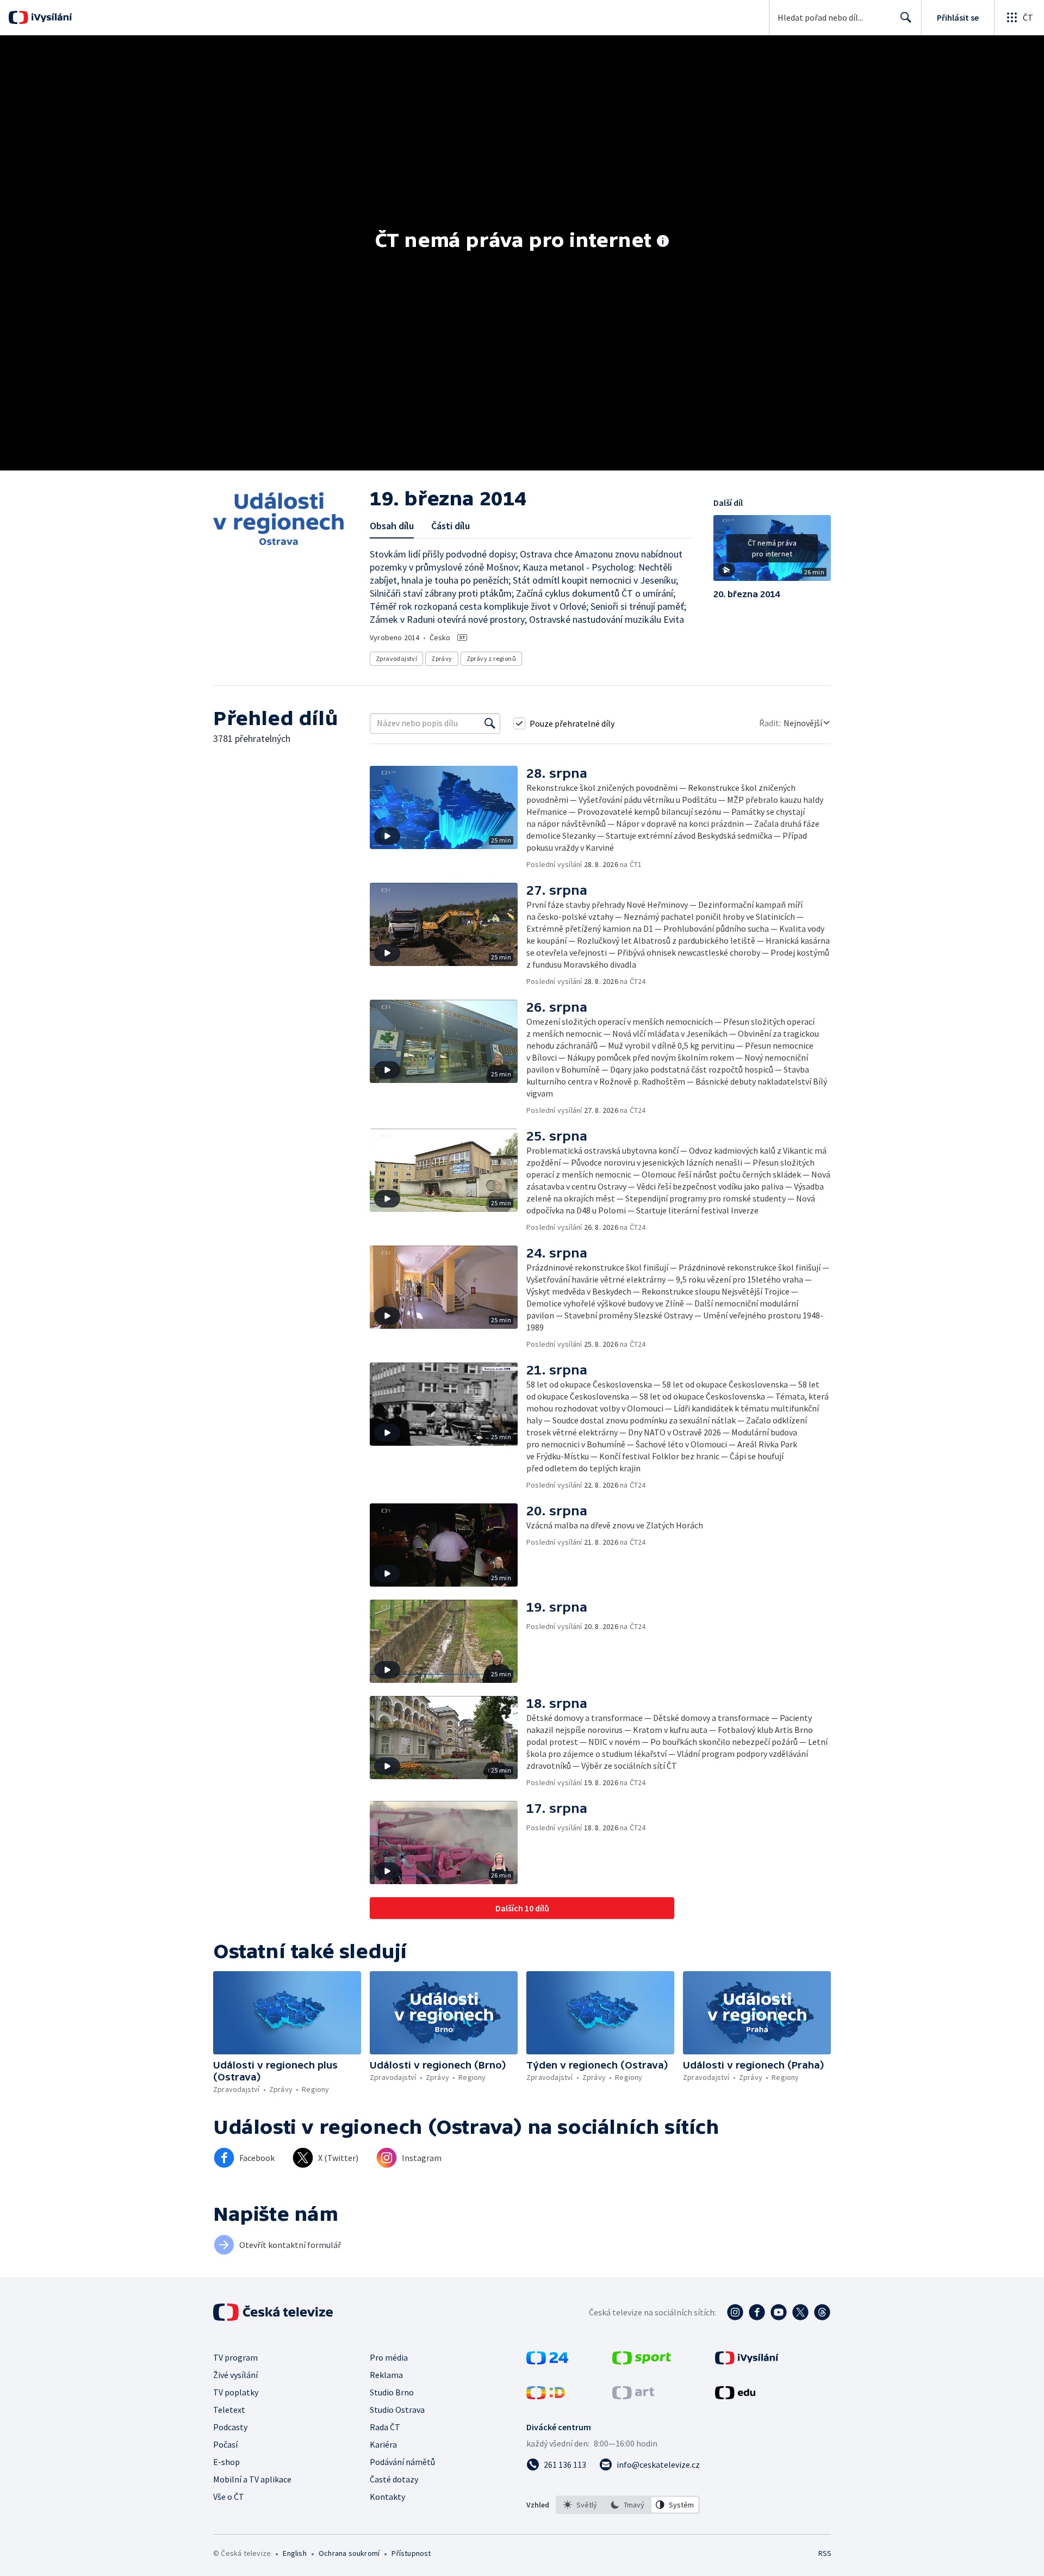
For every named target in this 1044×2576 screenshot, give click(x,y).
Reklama (386, 2375)
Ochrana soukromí (349, 2553)
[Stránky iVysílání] (747, 2361)
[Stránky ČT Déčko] (546, 2396)
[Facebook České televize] (757, 2312)
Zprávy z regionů (491, 658)
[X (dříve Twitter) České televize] (800, 2312)
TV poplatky (236, 2392)
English (294, 2553)
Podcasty (230, 2427)
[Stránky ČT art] (633, 2396)
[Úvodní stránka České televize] (274, 2312)
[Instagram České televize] (735, 2312)
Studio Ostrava (397, 2410)
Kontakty (387, 2497)
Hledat (906, 17)
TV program (235, 2357)
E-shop (226, 2462)
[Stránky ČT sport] (642, 2361)
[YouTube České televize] (779, 2312)
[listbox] (628, 2505)
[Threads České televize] (822, 2312)
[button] (772, 552)
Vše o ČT (229, 2497)
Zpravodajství (396, 658)
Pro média (389, 2357)
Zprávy (442, 658)
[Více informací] (663, 242)
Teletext (229, 2410)
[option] (580, 2505)
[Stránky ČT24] (547, 2361)
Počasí (225, 2444)
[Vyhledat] (490, 723)
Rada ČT (385, 2427)
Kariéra (383, 2444)
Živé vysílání (235, 2375)
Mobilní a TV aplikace (252, 2479)
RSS (825, 2553)
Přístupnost (411, 2553)
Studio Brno (392, 2392)
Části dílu (450, 526)
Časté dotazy (394, 2479)
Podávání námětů (402, 2462)
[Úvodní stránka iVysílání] (50, 17)
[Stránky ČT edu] (735, 2396)
